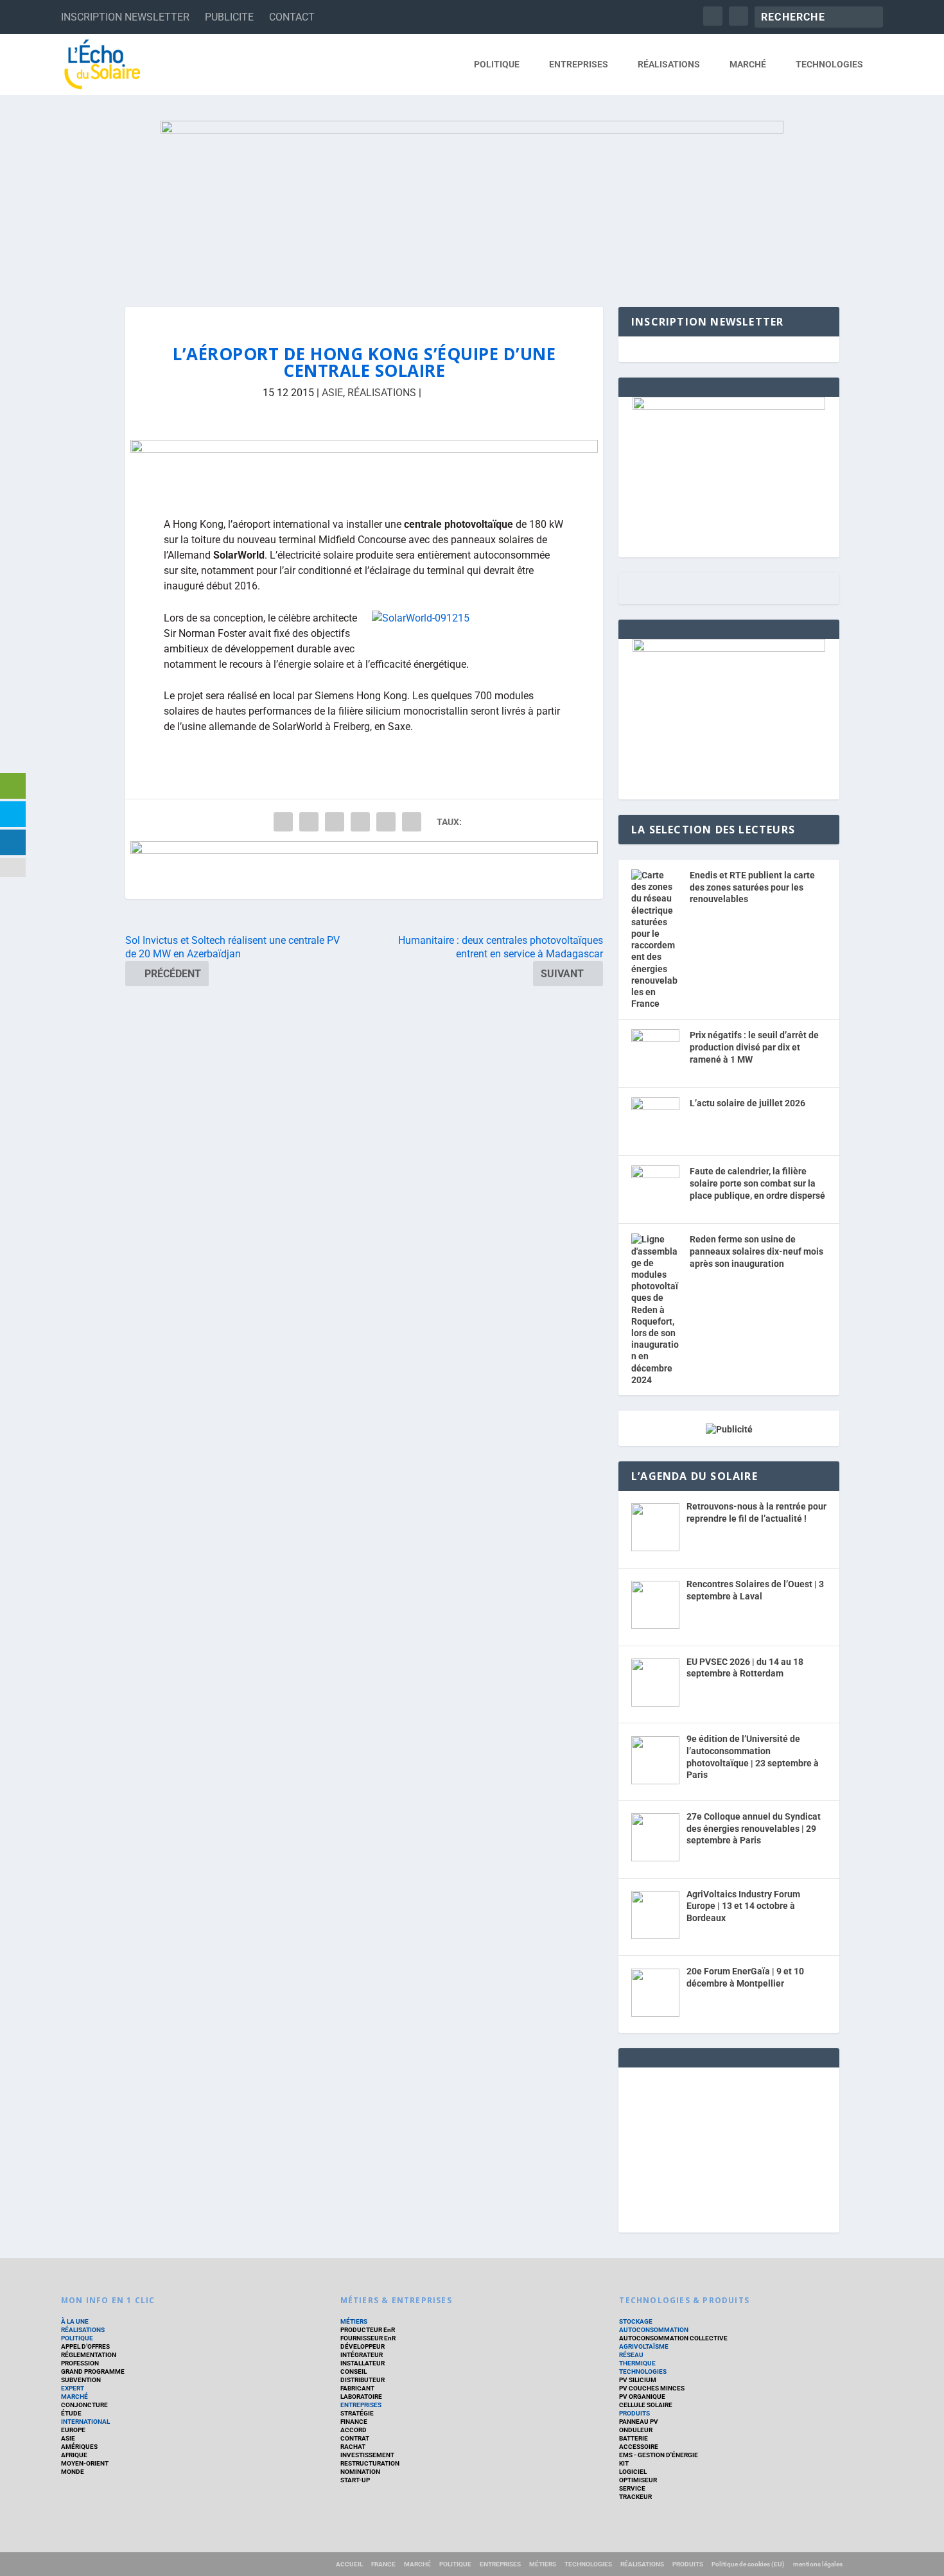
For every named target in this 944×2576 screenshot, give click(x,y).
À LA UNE (75, 2321)
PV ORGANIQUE (642, 2397)
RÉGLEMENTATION (89, 2355)
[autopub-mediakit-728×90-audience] (364, 469)
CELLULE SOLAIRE (646, 2405)
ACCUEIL (349, 2564)
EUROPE (73, 2430)
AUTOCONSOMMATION (654, 2330)
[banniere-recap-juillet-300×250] (729, 406)
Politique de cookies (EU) (748, 2564)
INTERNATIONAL (85, 2422)
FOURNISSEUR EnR (368, 2338)
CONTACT (292, 17)
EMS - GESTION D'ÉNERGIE (659, 2455)
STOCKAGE (636, 2321)
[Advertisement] (729, 2148)
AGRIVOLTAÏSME (644, 2346)
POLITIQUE (497, 64)
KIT (624, 2463)
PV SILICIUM (638, 2380)
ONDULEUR (636, 2430)
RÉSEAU (631, 2355)
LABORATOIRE (361, 2397)
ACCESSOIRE (639, 2447)
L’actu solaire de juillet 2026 (747, 1103)
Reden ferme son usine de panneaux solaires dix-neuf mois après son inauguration (756, 1251)
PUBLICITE (229, 17)
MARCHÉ (748, 64)
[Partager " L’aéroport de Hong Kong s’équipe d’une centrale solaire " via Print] (412, 822)
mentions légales (818, 2564)
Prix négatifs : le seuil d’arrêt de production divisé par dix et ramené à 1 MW (754, 1047)
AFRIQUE (74, 2455)
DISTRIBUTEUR (363, 2380)
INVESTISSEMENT (367, 2455)
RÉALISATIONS (669, 64)
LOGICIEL (633, 2472)
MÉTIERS (354, 2321)
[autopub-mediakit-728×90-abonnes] (364, 870)
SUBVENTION (81, 2380)
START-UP (355, 2480)
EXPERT (73, 2388)
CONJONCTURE (84, 2405)
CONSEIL (354, 2371)
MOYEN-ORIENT (85, 2463)
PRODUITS (634, 2413)
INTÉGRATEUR (362, 2355)
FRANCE (383, 2564)
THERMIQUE (637, 2363)
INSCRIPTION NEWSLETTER (125, 17)
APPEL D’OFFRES (85, 2346)
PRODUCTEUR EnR (368, 2330)
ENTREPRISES (579, 64)
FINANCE (354, 2422)
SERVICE (632, 2488)
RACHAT (353, 2447)
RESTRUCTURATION (370, 2463)
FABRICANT (357, 2388)
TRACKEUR (635, 2497)
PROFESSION (80, 2363)
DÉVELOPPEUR (363, 2346)
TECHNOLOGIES (829, 64)
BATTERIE (634, 2438)
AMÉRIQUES (79, 2447)
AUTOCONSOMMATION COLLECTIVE (673, 2338)
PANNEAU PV (639, 2422)
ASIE (332, 393)
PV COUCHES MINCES (652, 2388)
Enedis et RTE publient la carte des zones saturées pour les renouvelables (752, 887)
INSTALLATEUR (363, 2363)
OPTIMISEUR (638, 2480)
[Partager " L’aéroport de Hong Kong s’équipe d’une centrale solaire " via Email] (386, 822)
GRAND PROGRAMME (93, 2371)
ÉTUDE (71, 2413)
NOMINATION (360, 2472)
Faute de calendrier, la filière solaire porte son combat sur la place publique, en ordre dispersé (757, 1183)
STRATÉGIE (357, 2413)
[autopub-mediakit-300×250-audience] (729, 648)
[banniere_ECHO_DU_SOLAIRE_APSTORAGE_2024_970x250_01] (472, 201)
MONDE (73, 2472)
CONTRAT (355, 2438)
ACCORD (354, 2430)
